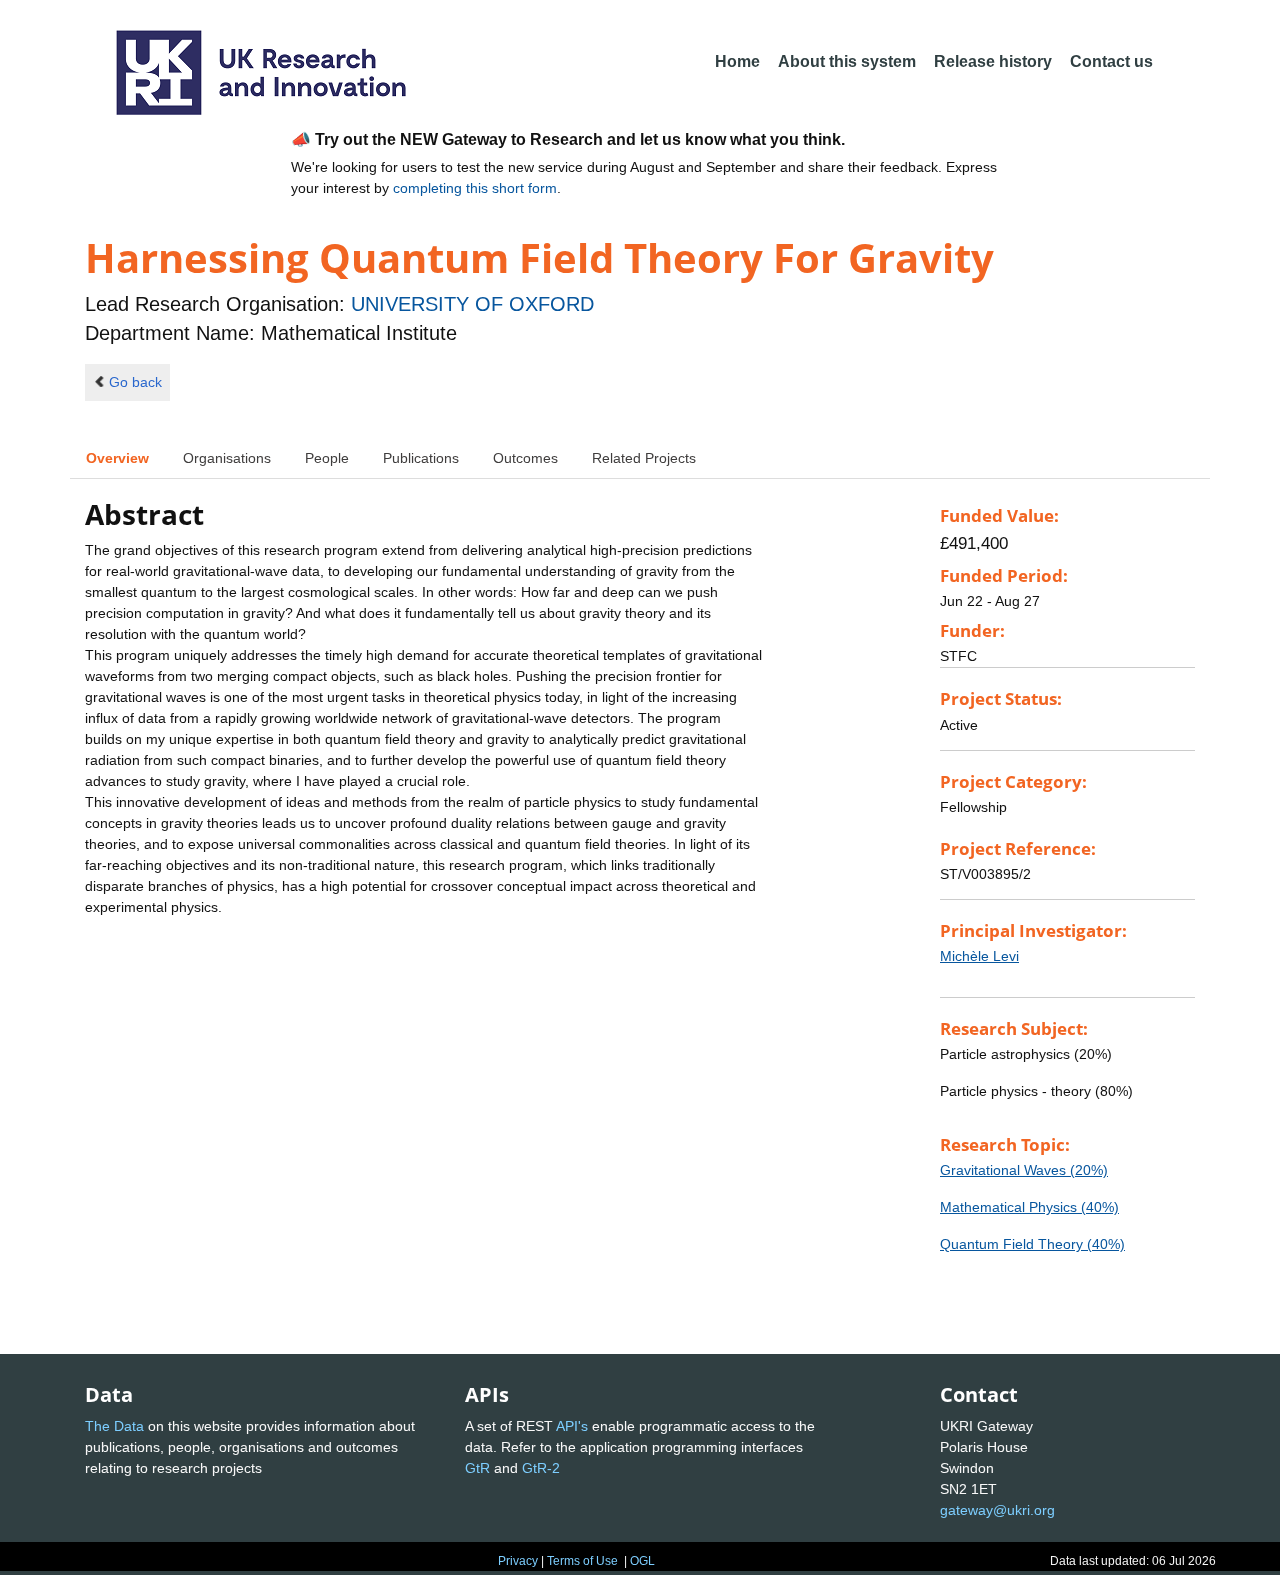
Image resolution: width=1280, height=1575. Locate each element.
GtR (477, 1468)
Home (737, 61)
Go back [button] (135, 382)
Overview (117, 458)
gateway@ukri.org (997, 1510)
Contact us (1111, 61)
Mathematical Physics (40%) (1029, 1207)
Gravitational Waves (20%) (1024, 1170)
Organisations (227, 458)
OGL (642, 1561)
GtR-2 (541, 1468)
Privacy (518, 1561)
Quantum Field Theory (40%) (1032, 1244)
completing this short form (475, 188)
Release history (993, 61)
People (327, 458)
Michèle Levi (979, 956)
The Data (114, 1426)
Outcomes (525, 458)
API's (572, 1426)
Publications (421, 458)
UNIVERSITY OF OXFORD (472, 304)
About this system (847, 61)
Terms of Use (582, 1561)
